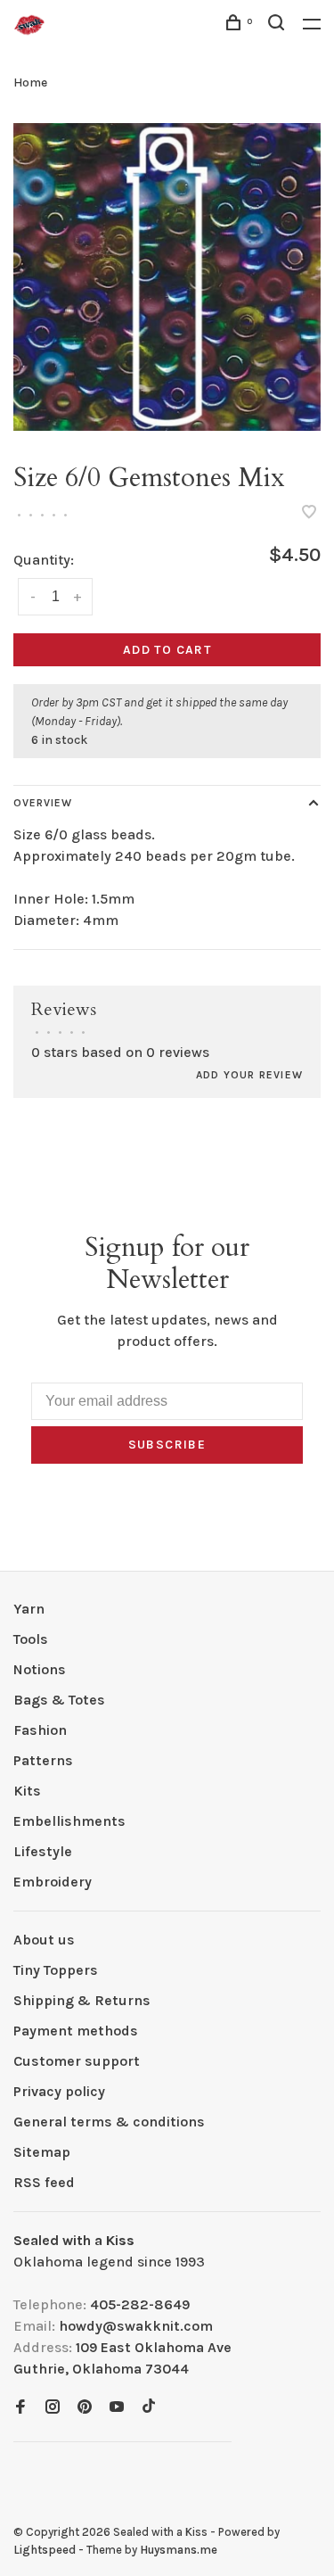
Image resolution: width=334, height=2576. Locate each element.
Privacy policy (59, 2091)
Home (30, 83)
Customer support (77, 2061)
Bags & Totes (59, 1700)
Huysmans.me (179, 2550)
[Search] (279, 25)
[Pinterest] (85, 2408)
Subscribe (167, 1445)
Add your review (249, 1075)
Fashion (40, 1730)
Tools (31, 1639)
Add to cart (167, 650)
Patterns (43, 1760)
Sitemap (42, 2152)
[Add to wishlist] (309, 513)
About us (44, 1940)
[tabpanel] (167, 277)
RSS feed (44, 2182)
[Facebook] (20, 2408)
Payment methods (76, 2031)
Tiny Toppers (56, 1970)
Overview (43, 803)
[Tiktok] (149, 2408)
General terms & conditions (109, 2122)
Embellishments (69, 1821)
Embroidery (53, 1882)
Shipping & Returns (82, 2000)
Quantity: (44, 560)
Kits (27, 1791)
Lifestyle (43, 1851)
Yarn (29, 1609)
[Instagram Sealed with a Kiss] (53, 2408)
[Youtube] (117, 2408)
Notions (40, 1669)
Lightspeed (45, 2550)
